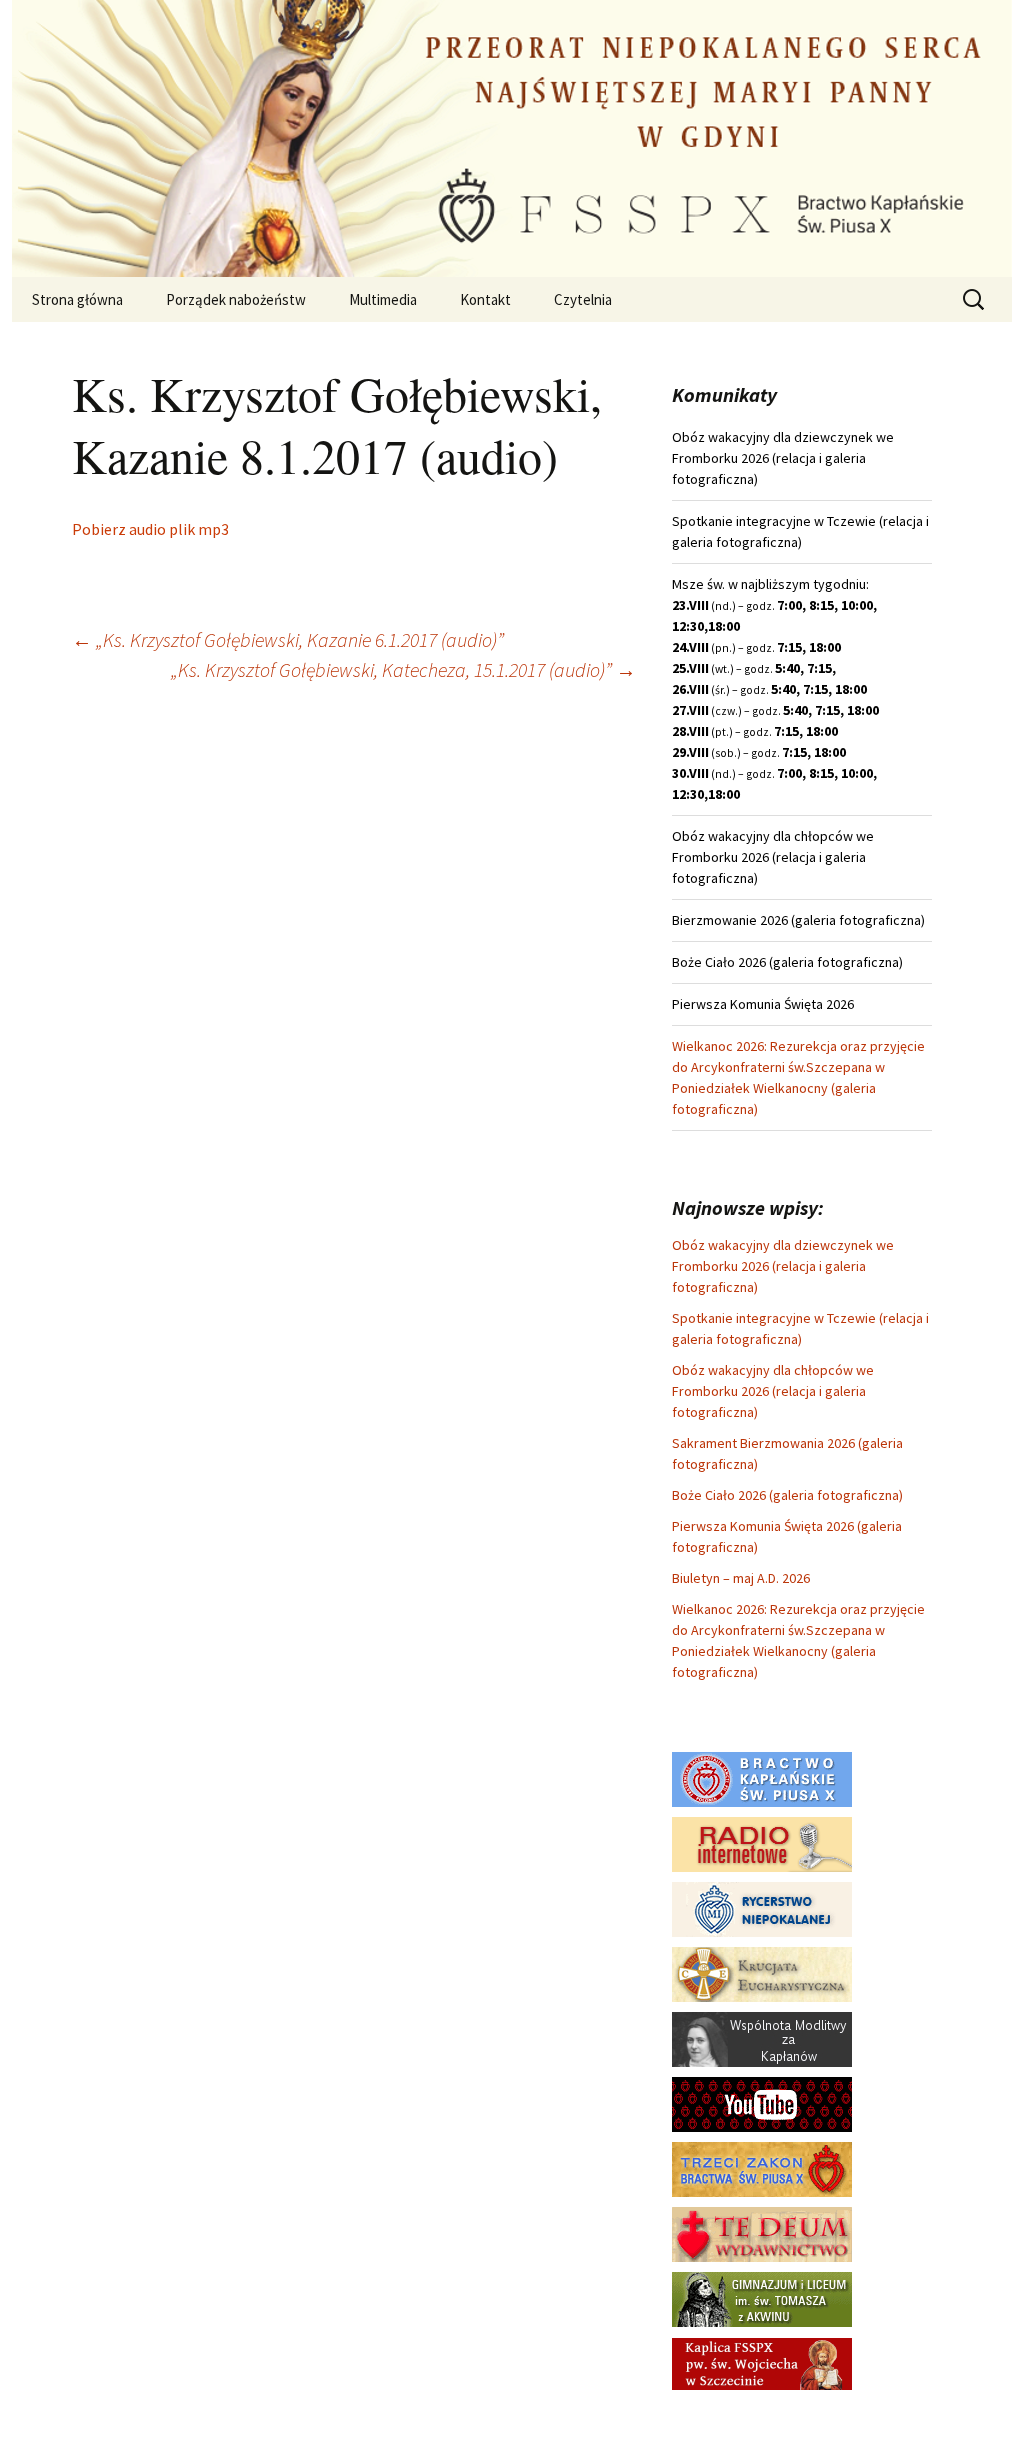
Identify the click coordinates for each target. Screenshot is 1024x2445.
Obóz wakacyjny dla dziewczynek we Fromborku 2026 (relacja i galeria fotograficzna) (783, 1266)
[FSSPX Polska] (762, 2103)
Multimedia (383, 299)
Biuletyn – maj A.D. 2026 (741, 1578)
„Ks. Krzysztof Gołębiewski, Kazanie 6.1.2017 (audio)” (288, 639)
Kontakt (485, 299)
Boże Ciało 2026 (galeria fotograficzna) (787, 1495)
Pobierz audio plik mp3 (150, 529)
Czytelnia (583, 299)
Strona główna (77, 299)
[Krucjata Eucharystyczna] (762, 1973)
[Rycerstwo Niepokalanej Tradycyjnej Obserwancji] (762, 1908)
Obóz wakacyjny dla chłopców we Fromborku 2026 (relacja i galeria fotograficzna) (773, 1391)
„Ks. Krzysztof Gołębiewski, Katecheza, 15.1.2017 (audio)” (403, 669)
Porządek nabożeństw (236, 299)
